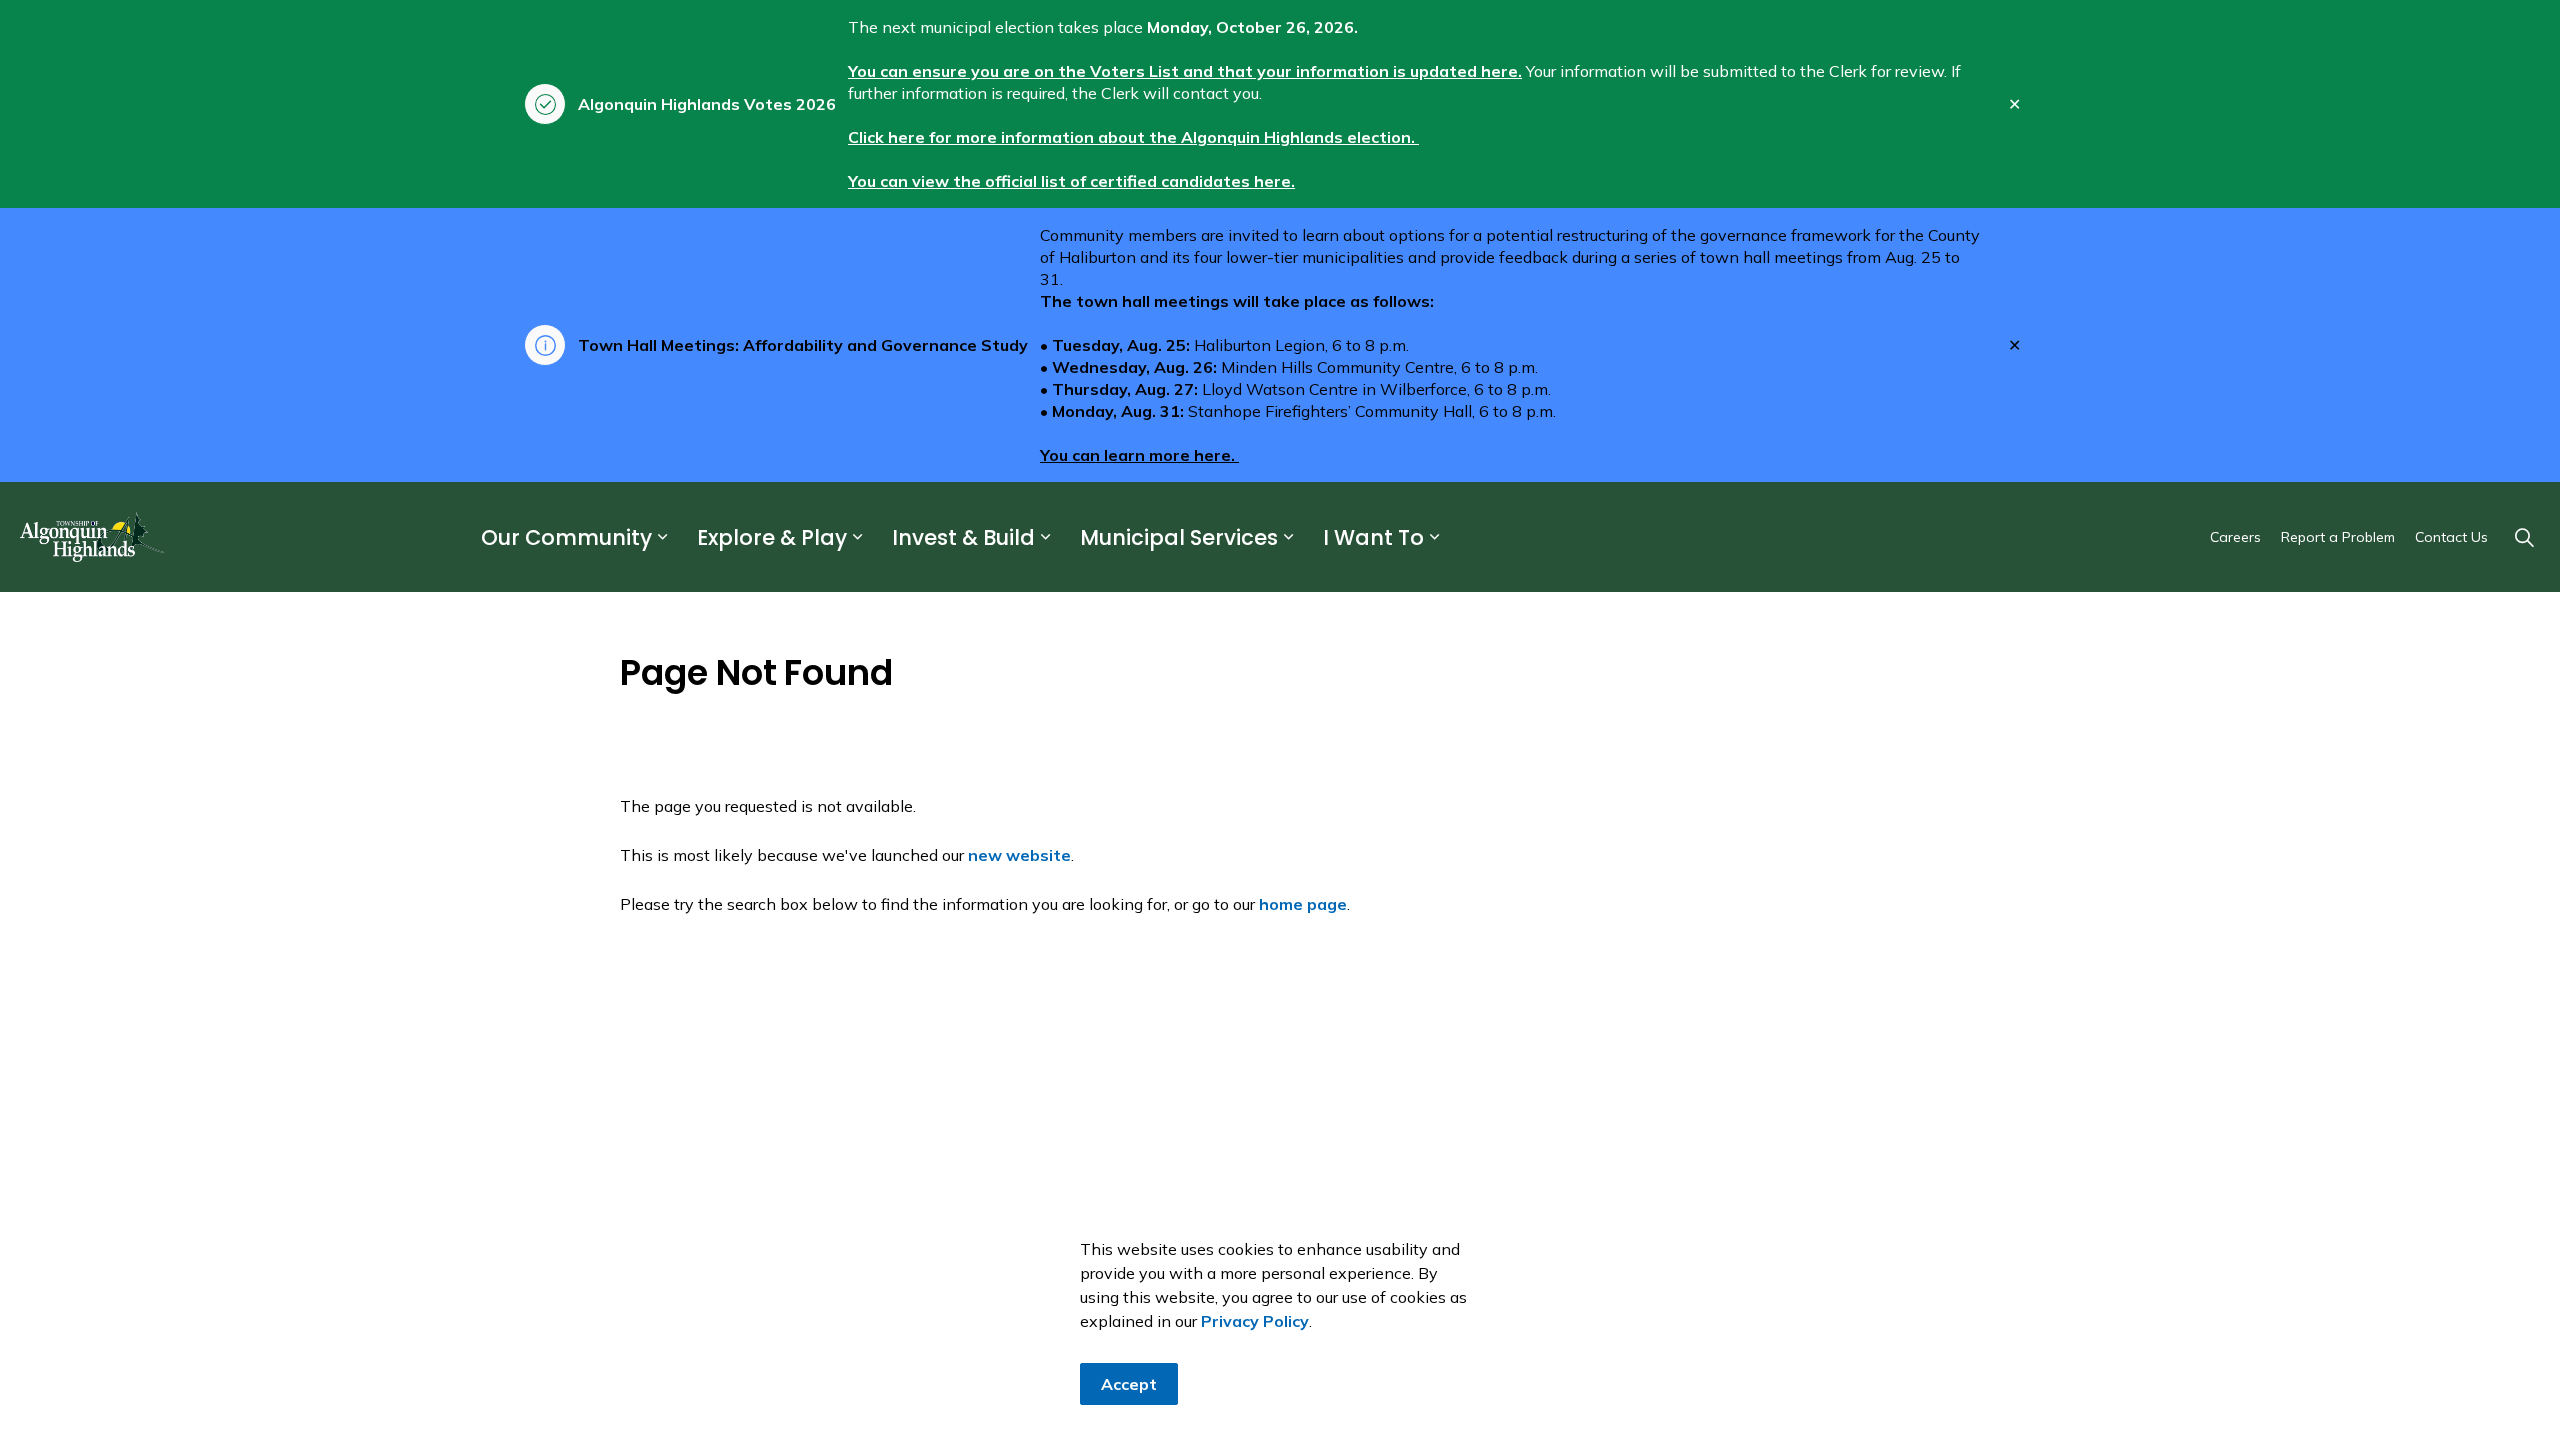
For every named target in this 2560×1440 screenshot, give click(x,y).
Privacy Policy (1255, 1321)
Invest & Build (963, 537)
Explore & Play (772, 537)
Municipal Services (1179, 537)
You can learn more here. (1139, 455)
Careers (2235, 537)
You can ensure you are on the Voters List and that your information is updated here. (1185, 71)
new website (1019, 855)
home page (1303, 904)
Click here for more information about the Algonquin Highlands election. (1133, 137)
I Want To (1373, 537)
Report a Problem (2338, 537)
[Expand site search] (2524, 537)
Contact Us (2451, 537)
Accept (1129, 1384)
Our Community (566, 537)
